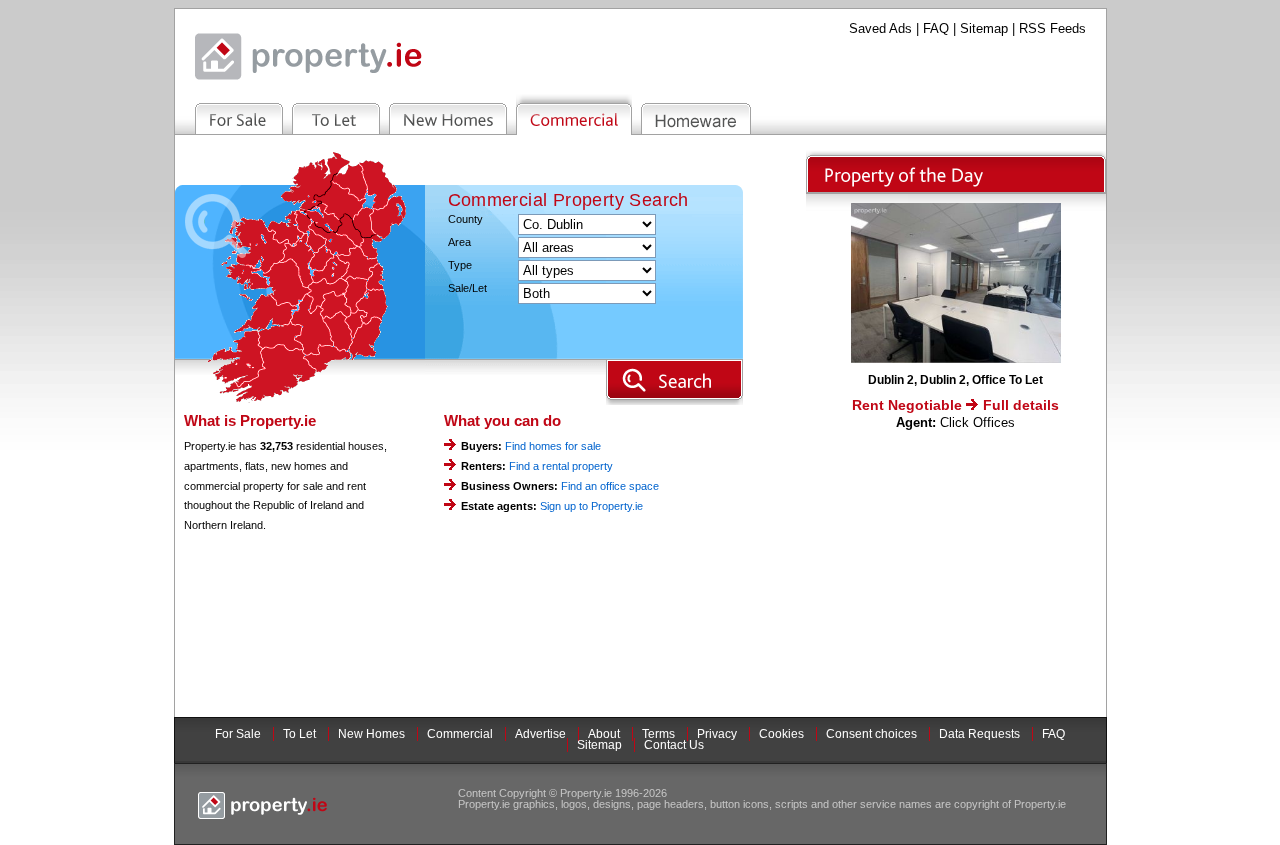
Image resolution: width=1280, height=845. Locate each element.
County (465, 219)
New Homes (371, 734)
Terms (658, 734)
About (604, 734)
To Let (299, 734)
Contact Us (674, 745)
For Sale (238, 734)
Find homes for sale (553, 446)
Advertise (540, 734)
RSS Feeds (1052, 28)
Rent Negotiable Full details (955, 405)
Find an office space (610, 486)
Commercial (460, 734)
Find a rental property (561, 466)
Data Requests (979, 734)
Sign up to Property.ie (591, 506)
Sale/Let (467, 288)
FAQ (936, 28)
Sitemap (984, 28)
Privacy (717, 734)
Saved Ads (880, 28)
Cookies (781, 734)
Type (460, 265)
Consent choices (871, 734)
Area (459, 242)
